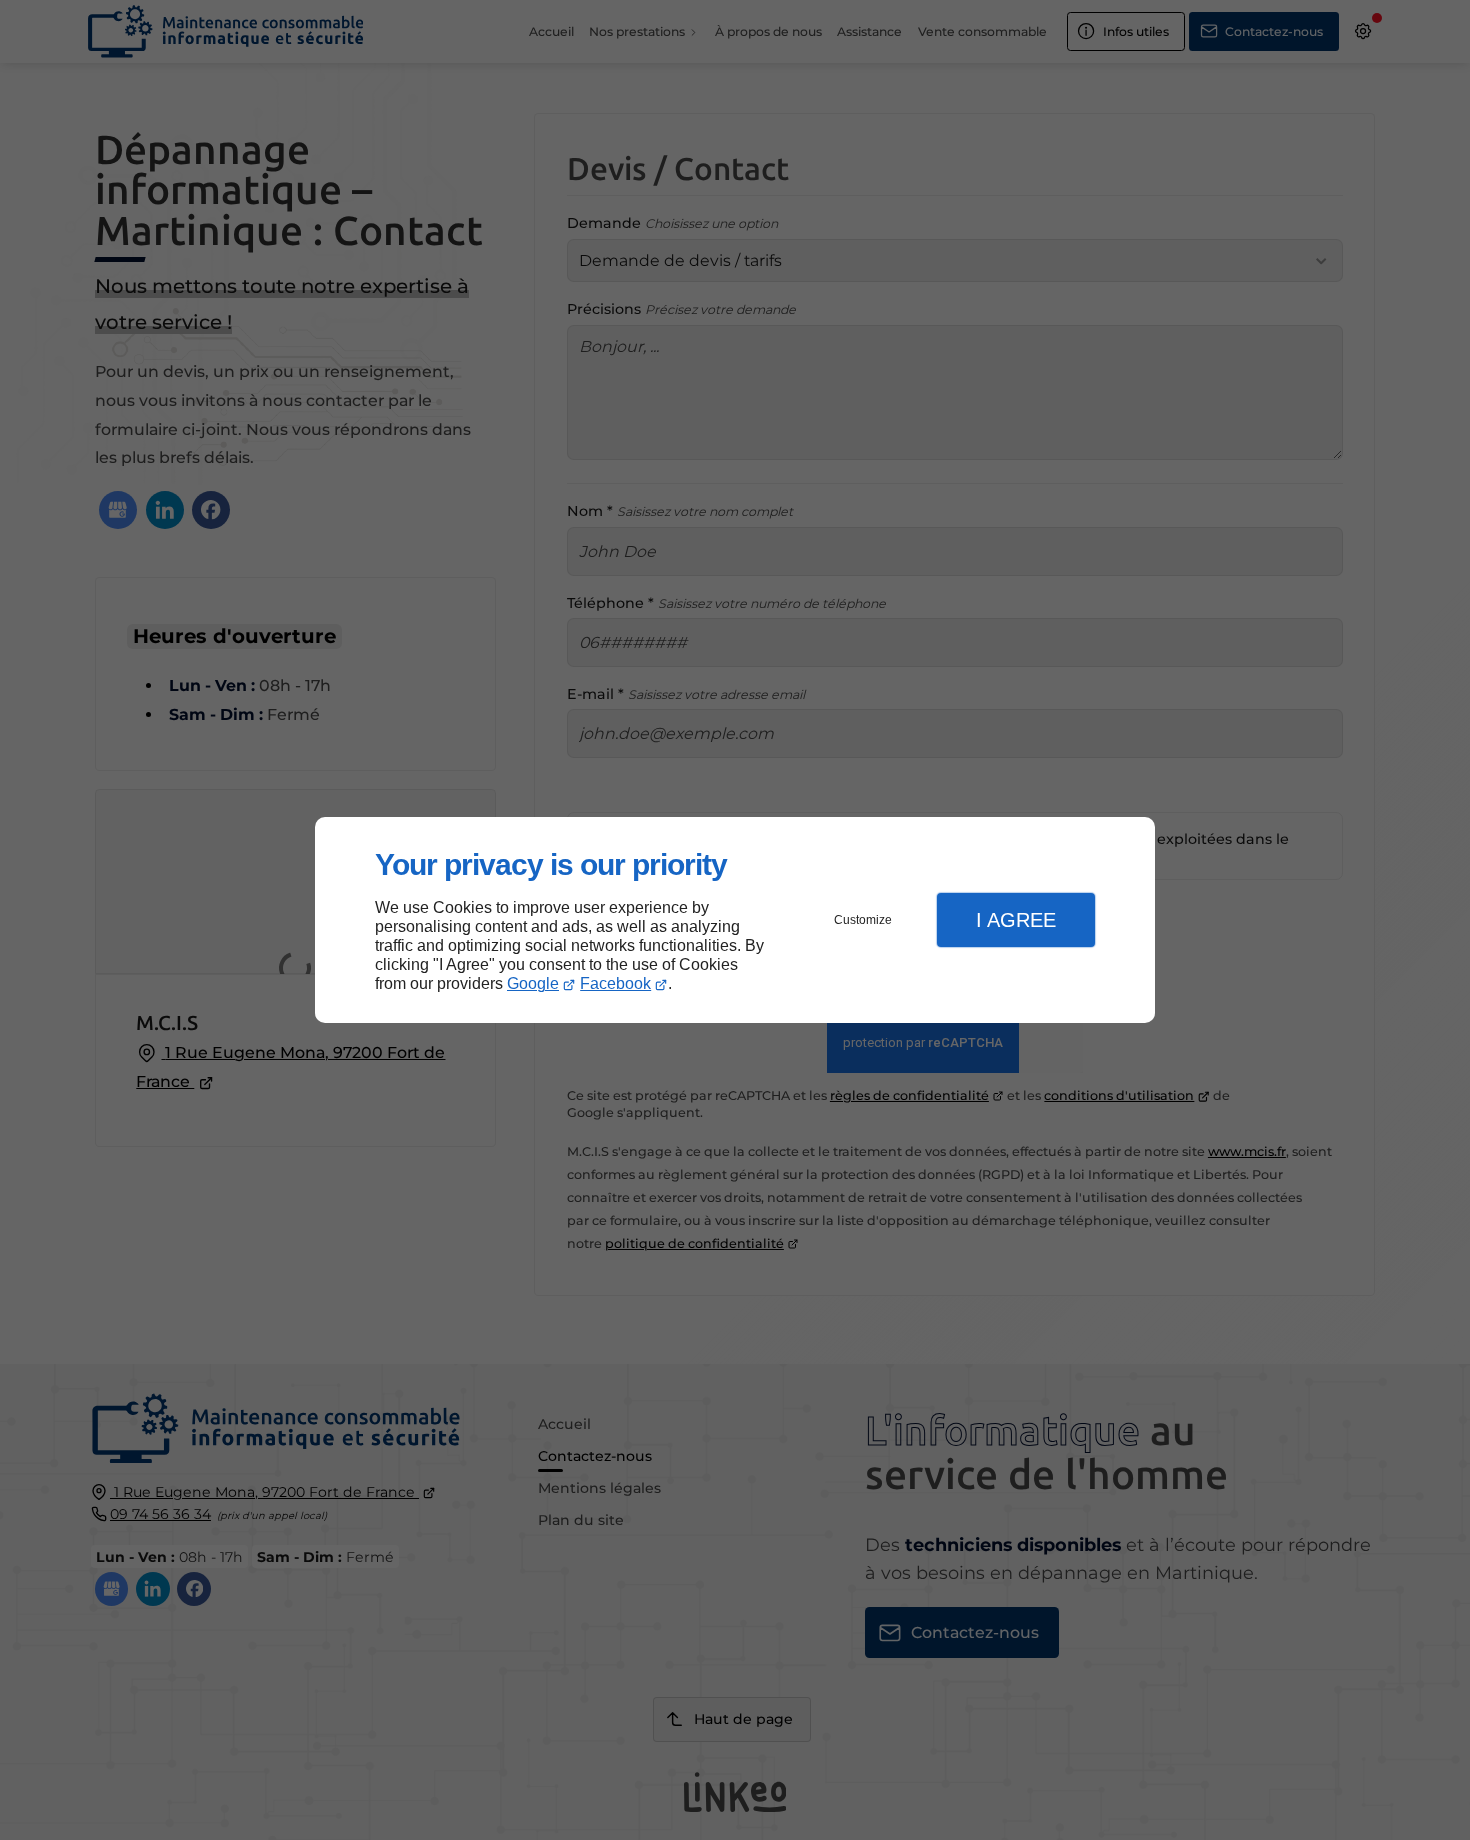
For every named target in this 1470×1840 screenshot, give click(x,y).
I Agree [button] (1016, 920)
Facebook (615, 983)
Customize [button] (863, 920)
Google (533, 983)
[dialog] (735, 920)
